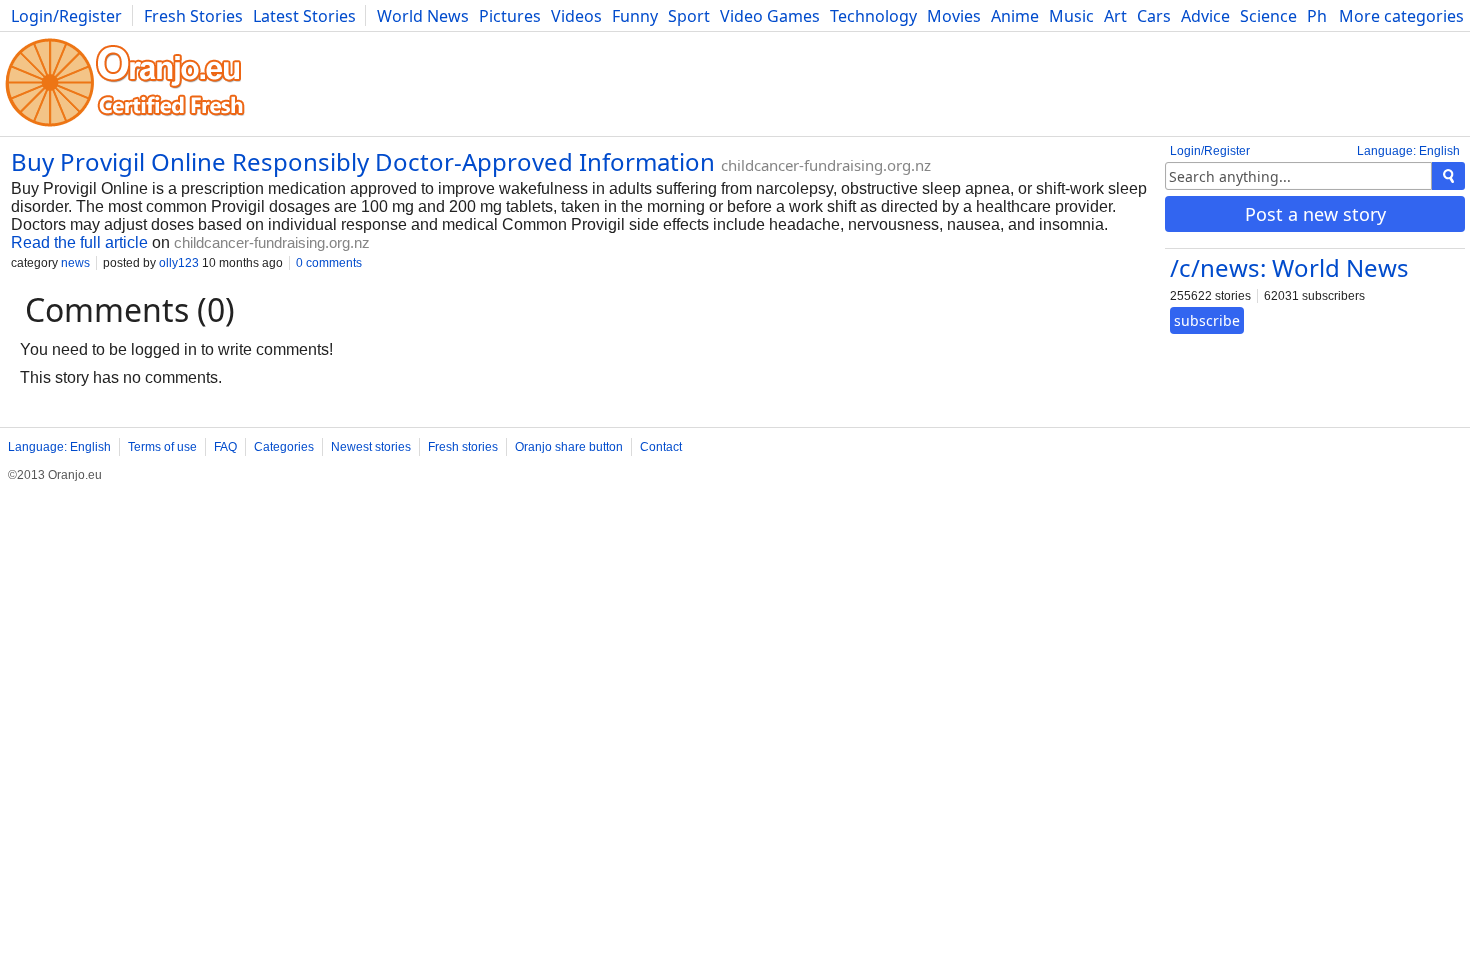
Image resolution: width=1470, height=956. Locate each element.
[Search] (1448, 176)
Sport (689, 16)
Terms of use (162, 447)
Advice (1205, 16)
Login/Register (66, 16)
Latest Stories (304, 16)
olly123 (179, 263)
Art (1115, 16)
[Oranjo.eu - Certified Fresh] (125, 126)
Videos (576, 16)
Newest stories (371, 447)
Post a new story (1315, 214)
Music (1071, 16)
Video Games (770, 16)
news (75, 263)
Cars (1154, 16)
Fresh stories (463, 447)
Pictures (510, 16)
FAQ (225, 447)
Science (1268, 16)
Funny (635, 16)
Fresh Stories (193, 16)
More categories (1401, 16)
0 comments (329, 263)
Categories (284, 447)
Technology (873, 16)
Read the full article (79, 242)
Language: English (1408, 151)
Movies (954, 16)
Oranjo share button (569, 447)
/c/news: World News (1289, 267)
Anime (1015, 16)
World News (423, 16)
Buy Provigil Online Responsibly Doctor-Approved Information (363, 161)
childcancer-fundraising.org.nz (826, 165)
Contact (661, 447)
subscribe (1207, 320)
